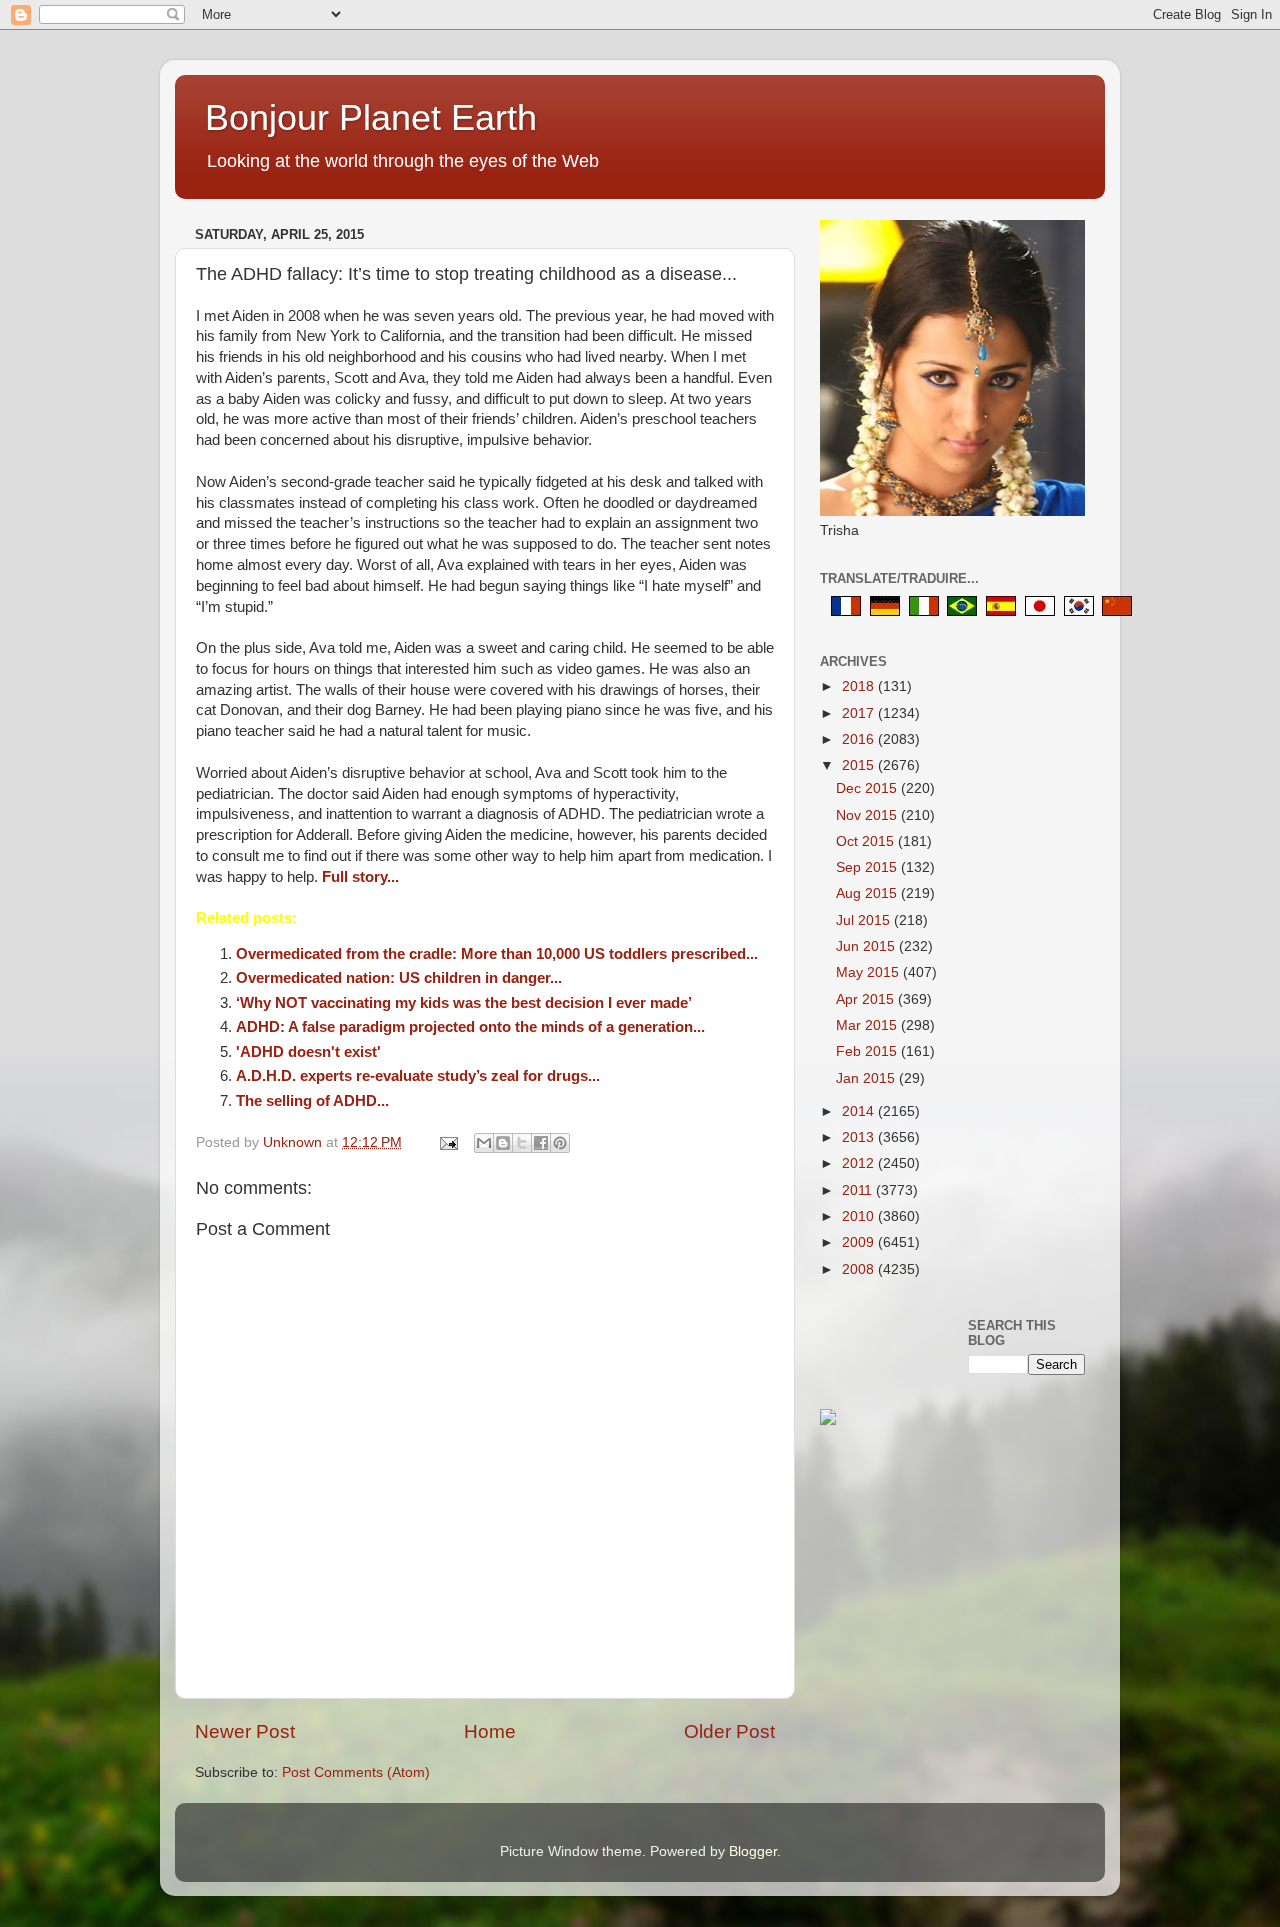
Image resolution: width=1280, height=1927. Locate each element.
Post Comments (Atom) (356, 1772)
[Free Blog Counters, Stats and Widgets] (828, 1420)
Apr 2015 (867, 999)
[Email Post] (447, 1142)
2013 (860, 1137)
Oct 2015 (867, 841)
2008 (860, 1269)
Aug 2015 (868, 893)
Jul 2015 (865, 920)
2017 (860, 713)
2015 (860, 765)
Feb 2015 (868, 1051)
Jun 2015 (867, 946)
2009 (860, 1242)
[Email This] (484, 1143)
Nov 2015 (868, 815)
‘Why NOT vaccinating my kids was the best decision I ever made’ (464, 1003)
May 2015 (869, 972)
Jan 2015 (867, 1078)
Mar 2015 (868, 1025)
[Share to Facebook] (541, 1143)
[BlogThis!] (503, 1143)
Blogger (753, 1851)
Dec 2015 (868, 788)
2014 (860, 1111)
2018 (860, 686)
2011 (859, 1190)
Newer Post (245, 1731)
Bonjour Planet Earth (371, 117)
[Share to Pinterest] (560, 1143)
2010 (860, 1216)
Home (490, 1731)
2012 (860, 1163)
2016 (860, 739)
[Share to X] (522, 1143)
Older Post (729, 1731)
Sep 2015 (868, 867)
